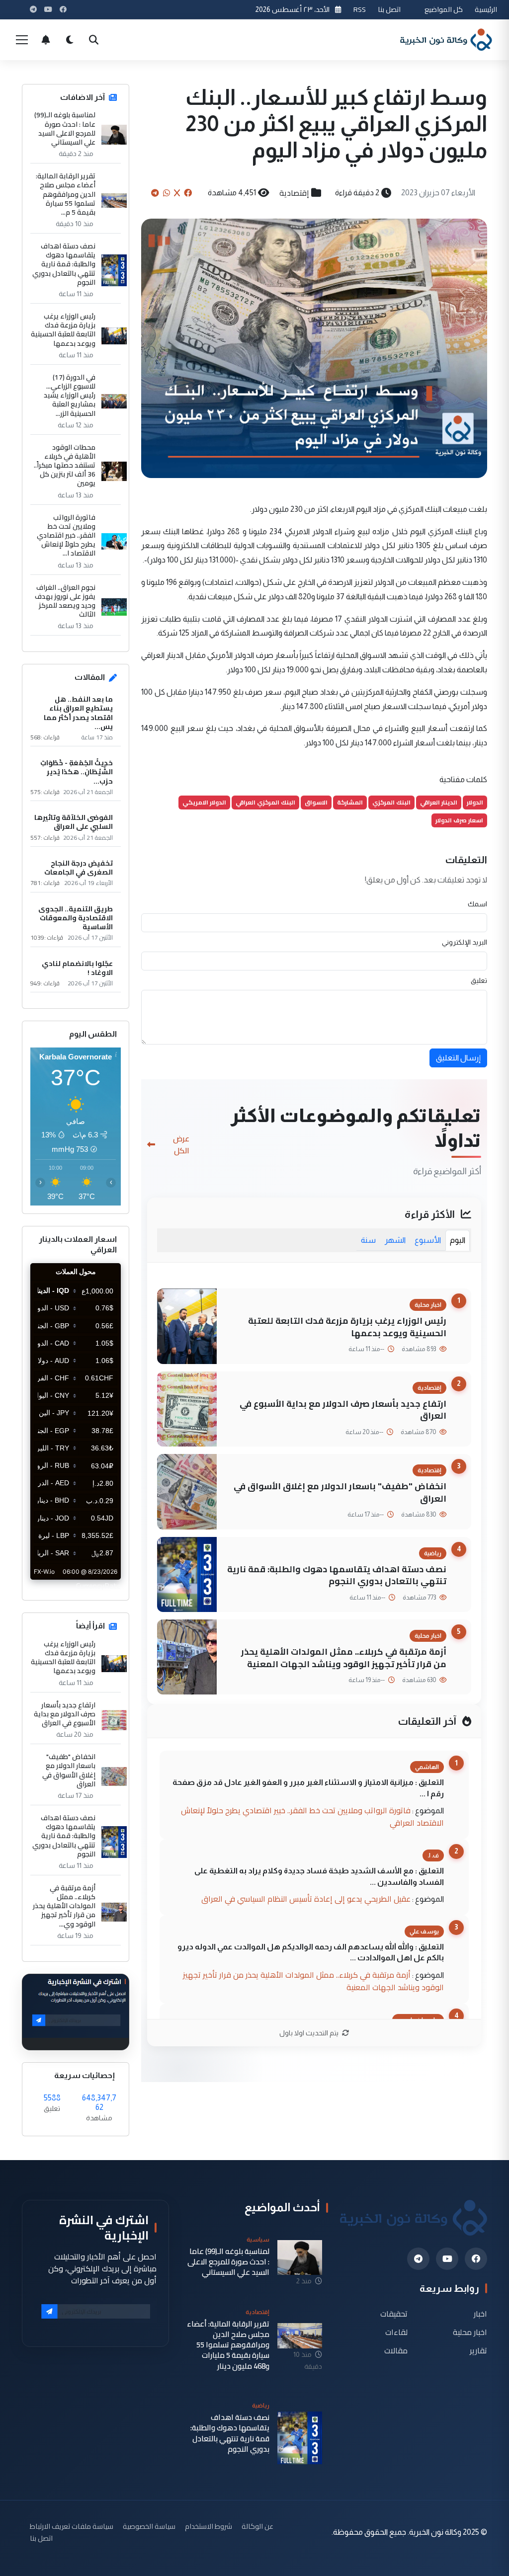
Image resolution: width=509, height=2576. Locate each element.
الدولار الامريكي (204, 802)
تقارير (478, 2350)
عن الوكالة (257, 2526)
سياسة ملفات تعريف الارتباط (72, 2526)
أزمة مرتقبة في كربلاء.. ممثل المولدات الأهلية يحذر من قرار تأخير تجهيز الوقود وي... (64, 1906)
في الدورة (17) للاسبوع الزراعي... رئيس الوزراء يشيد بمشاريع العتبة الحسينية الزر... (70, 395)
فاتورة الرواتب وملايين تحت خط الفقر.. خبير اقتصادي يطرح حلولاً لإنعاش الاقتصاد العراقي (312, 1816)
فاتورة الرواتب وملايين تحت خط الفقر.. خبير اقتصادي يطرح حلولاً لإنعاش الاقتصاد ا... (66, 535)
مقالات (396, 2350)
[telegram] (418, 2259)
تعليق (479, 980)
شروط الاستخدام (209, 2526)
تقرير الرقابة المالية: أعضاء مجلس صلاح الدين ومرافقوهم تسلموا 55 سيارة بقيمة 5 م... (66, 194)
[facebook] (476, 2259)
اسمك (477, 904)
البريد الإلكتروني (465, 942)
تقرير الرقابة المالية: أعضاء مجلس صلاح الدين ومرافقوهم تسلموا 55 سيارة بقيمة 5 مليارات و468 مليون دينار (228, 2345)
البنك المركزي (391, 802)
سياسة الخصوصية (149, 2526)
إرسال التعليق (458, 1058)
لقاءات (396, 2332)
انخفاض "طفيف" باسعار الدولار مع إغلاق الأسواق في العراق (340, 1492)
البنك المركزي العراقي (265, 802)
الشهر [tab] (395, 1240)
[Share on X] (177, 193)
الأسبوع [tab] (428, 1240)
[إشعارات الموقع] (46, 40)
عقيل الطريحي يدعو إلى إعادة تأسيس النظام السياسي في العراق (306, 1899)
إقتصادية (294, 193)
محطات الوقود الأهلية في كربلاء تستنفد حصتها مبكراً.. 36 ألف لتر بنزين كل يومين (65, 465)
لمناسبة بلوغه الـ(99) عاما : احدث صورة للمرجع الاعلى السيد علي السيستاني (65, 128)
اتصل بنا (389, 9)
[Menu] (22, 40)
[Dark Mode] (70, 40)
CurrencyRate (98, 1586)
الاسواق (316, 802)
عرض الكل (181, 1144)
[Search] (93, 40)
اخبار (480, 2314)
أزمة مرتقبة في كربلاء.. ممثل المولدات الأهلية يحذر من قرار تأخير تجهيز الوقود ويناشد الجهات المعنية (344, 1658)
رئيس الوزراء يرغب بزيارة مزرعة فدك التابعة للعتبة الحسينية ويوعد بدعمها (347, 1327)
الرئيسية (486, 9)
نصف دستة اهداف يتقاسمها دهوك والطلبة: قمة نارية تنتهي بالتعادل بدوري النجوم (337, 1575)
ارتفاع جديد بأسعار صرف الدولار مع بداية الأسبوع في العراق (343, 1410)
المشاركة (350, 802)
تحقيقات (394, 2314)
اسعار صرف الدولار (459, 820)
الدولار (475, 802)
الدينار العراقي (439, 802)
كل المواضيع (444, 9)
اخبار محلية (470, 2332)
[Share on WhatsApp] (167, 193)
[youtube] (447, 2259)
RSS (360, 9)
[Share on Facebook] (188, 193)
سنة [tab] (368, 1240)
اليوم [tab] (458, 1240)
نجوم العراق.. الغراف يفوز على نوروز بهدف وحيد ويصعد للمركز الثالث (65, 601)
